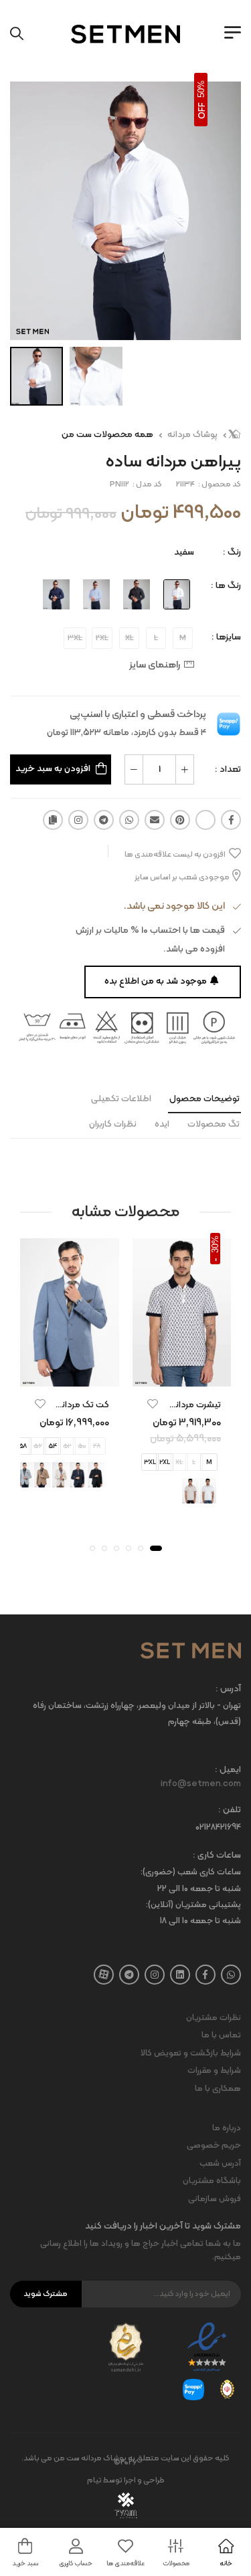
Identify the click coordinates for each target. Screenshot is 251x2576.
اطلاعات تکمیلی (121, 1099)
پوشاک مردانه (192, 435)
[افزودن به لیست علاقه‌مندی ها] (153, 1403)
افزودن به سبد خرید (53, 769)
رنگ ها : (226, 586)
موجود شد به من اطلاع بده (156, 981)
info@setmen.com (201, 1784)
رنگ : (232, 552)
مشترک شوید (46, 2294)
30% (215, 1244)
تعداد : (228, 769)
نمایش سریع (181, 1374)
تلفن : (230, 1811)
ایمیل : (228, 1770)
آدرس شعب (220, 2164)
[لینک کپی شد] (53, 820)
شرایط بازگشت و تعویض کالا (191, 2053)
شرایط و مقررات (214, 2071)
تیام (94, 2480)
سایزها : (226, 637)
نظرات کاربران (113, 1124)
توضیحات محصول (204, 1099)
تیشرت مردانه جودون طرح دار (166, 1404)
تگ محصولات (214, 1124)
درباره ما (227, 2128)
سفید (184, 552)
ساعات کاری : (217, 1856)
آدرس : (228, 1690)
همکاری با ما (218, 2089)
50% (201, 89)
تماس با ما (221, 2035)
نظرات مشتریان (214, 2018)
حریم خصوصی (214, 2146)
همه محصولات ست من (107, 435)
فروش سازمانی (215, 2199)
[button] (156, 1548)
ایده (162, 1124)
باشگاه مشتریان (212, 2181)
